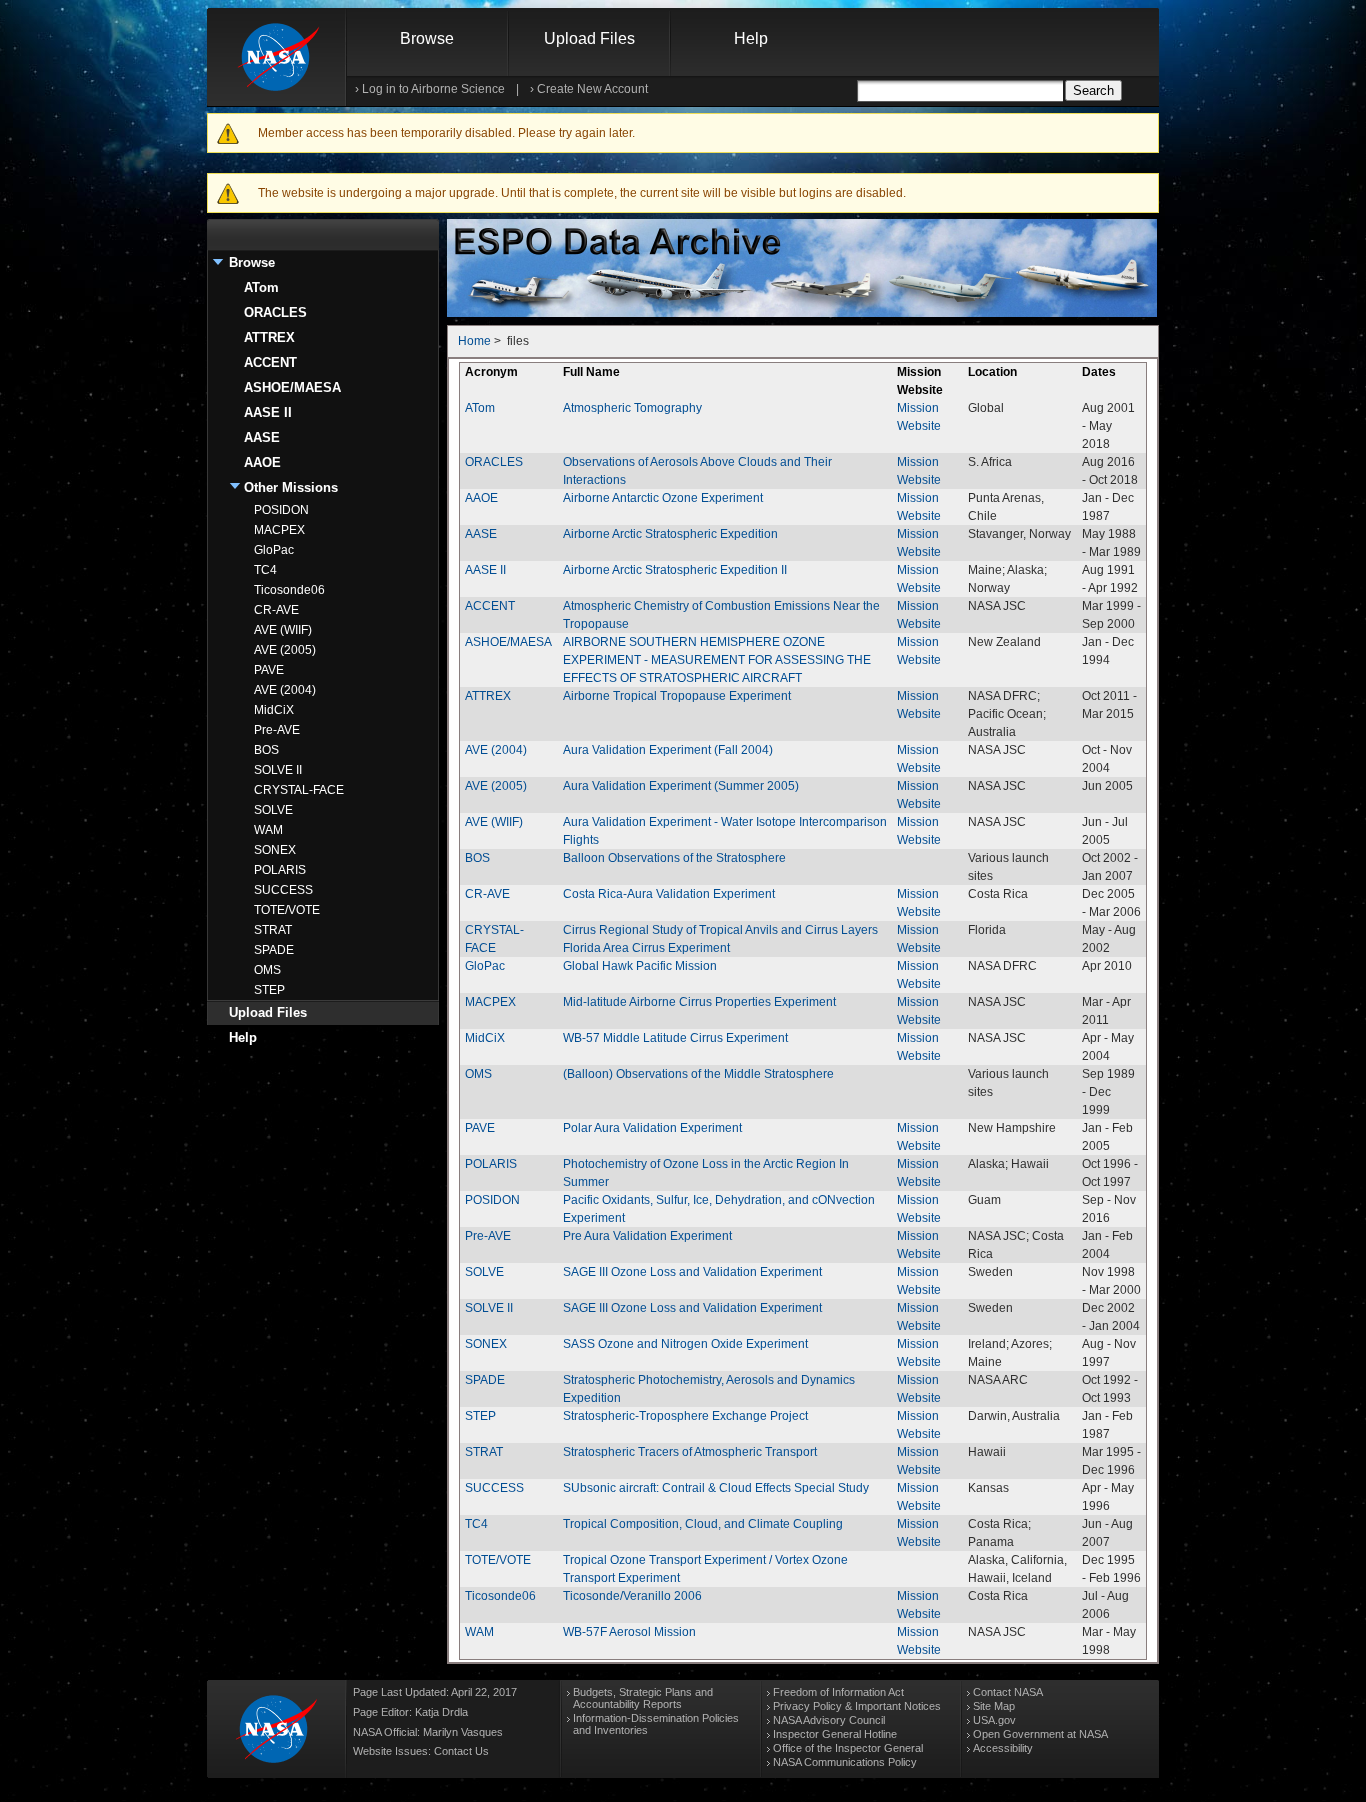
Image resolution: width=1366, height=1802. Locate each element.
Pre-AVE (277, 730)
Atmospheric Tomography (632, 408)
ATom (261, 287)
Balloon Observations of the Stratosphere (674, 858)
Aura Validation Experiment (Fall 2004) (668, 750)
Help (751, 38)
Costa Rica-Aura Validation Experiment (669, 894)
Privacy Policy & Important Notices (857, 1706)
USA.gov (994, 1720)
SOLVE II (278, 770)
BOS (266, 750)
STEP (269, 990)
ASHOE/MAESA (292, 387)
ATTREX (269, 337)
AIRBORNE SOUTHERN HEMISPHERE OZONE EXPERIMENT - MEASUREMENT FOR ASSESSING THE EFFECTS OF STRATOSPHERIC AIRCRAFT (717, 660)
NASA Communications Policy (845, 1762)
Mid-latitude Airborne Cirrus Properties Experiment (699, 1002)
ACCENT (270, 362)
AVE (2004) (285, 690)
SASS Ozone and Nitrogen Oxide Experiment (685, 1344)
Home (474, 341)
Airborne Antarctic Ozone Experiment (663, 498)
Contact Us (461, 1751)
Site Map (994, 1706)
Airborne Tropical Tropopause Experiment (677, 696)
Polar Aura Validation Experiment (652, 1128)
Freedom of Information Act (838, 1692)
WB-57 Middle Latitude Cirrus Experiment (675, 1038)
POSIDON (281, 510)
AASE (262, 437)
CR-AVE (276, 610)
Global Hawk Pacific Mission (640, 966)
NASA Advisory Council (829, 1720)
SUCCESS (283, 890)
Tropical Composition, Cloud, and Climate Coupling (703, 1524)
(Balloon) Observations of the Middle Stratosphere (698, 1074)
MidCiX (274, 710)
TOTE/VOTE (287, 910)
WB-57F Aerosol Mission (629, 1632)
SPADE (274, 950)
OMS (267, 970)
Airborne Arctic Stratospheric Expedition (670, 534)
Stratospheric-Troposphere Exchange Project (685, 1416)
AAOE (262, 462)
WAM (268, 830)
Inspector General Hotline (835, 1734)
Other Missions (291, 487)
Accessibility (1003, 1748)
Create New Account (592, 89)
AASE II (268, 412)
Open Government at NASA (1040, 1734)
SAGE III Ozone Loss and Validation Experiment (692, 1272)
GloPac (274, 550)
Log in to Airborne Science (433, 89)
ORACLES (275, 312)
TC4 (265, 570)
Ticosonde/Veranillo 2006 (632, 1596)
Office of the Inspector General (848, 1748)
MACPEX (279, 530)
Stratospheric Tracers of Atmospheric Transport (690, 1452)
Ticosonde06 (289, 590)
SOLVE (273, 810)
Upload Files (589, 38)
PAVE (269, 670)
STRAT (273, 930)
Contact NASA (1008, 1692)
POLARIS (280, 870)
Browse (427, 38)
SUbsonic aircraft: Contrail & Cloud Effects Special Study (716, 1488)
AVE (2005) (285, 650)
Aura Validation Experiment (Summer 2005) (681, 786)
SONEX (275, 850)
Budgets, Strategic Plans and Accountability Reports (643, 1698)
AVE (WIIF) (283, 630)
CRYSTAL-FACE (299, 790)
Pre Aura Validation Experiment (647, 1236)
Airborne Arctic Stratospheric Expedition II (675, 570)
